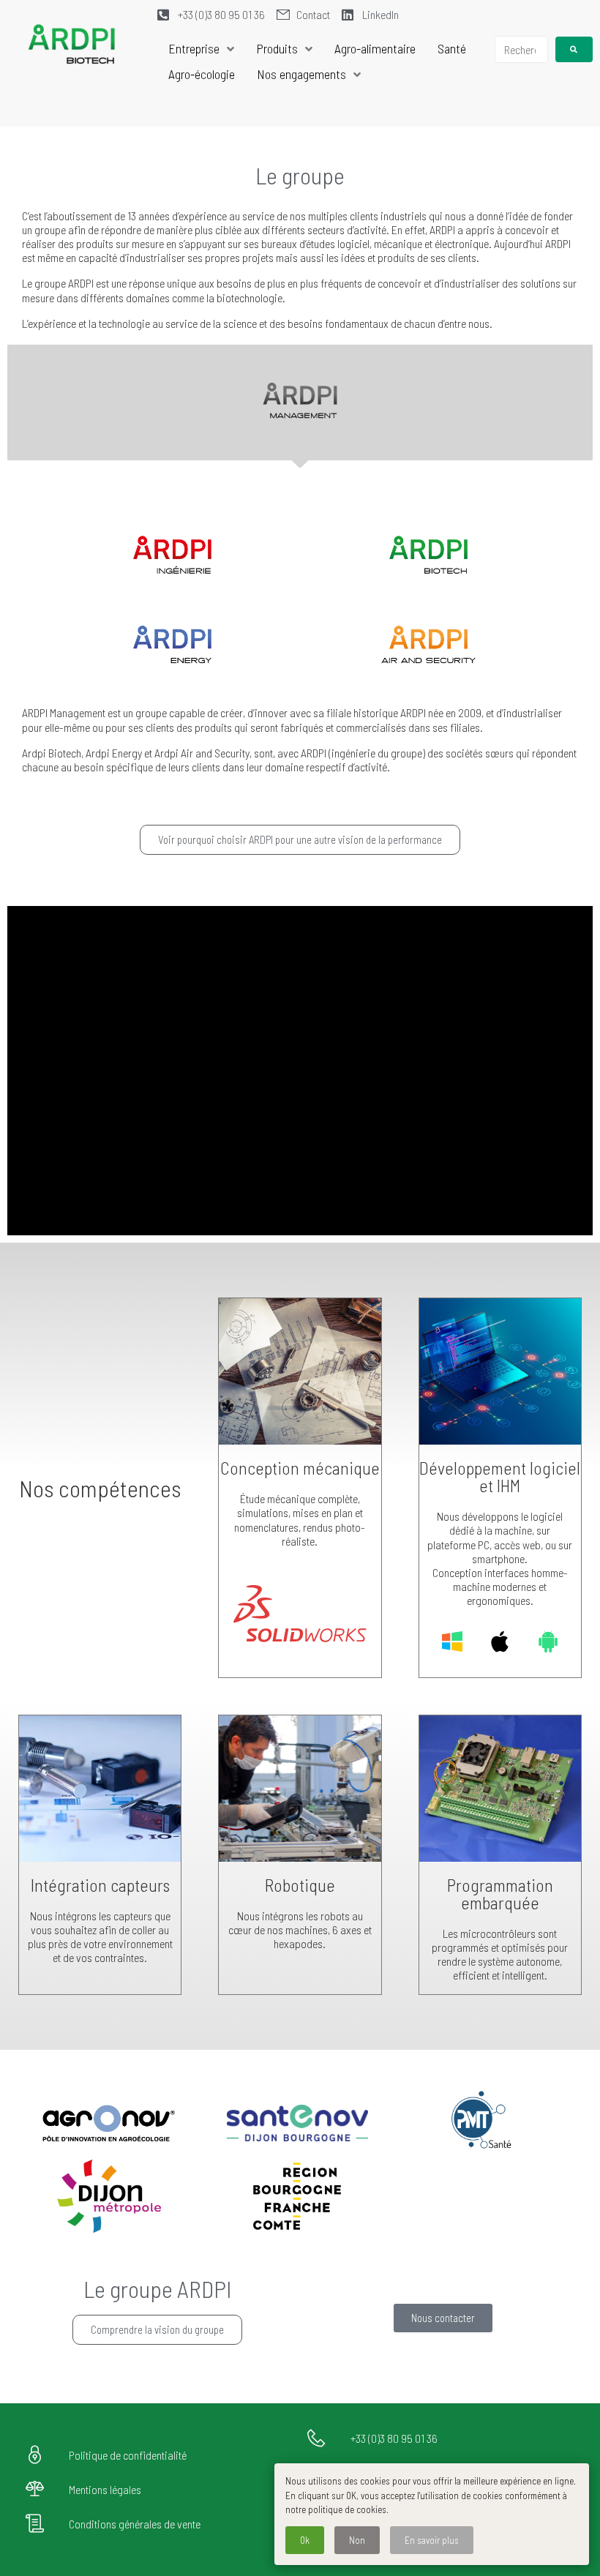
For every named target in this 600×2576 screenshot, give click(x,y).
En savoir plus (432, 2540)
